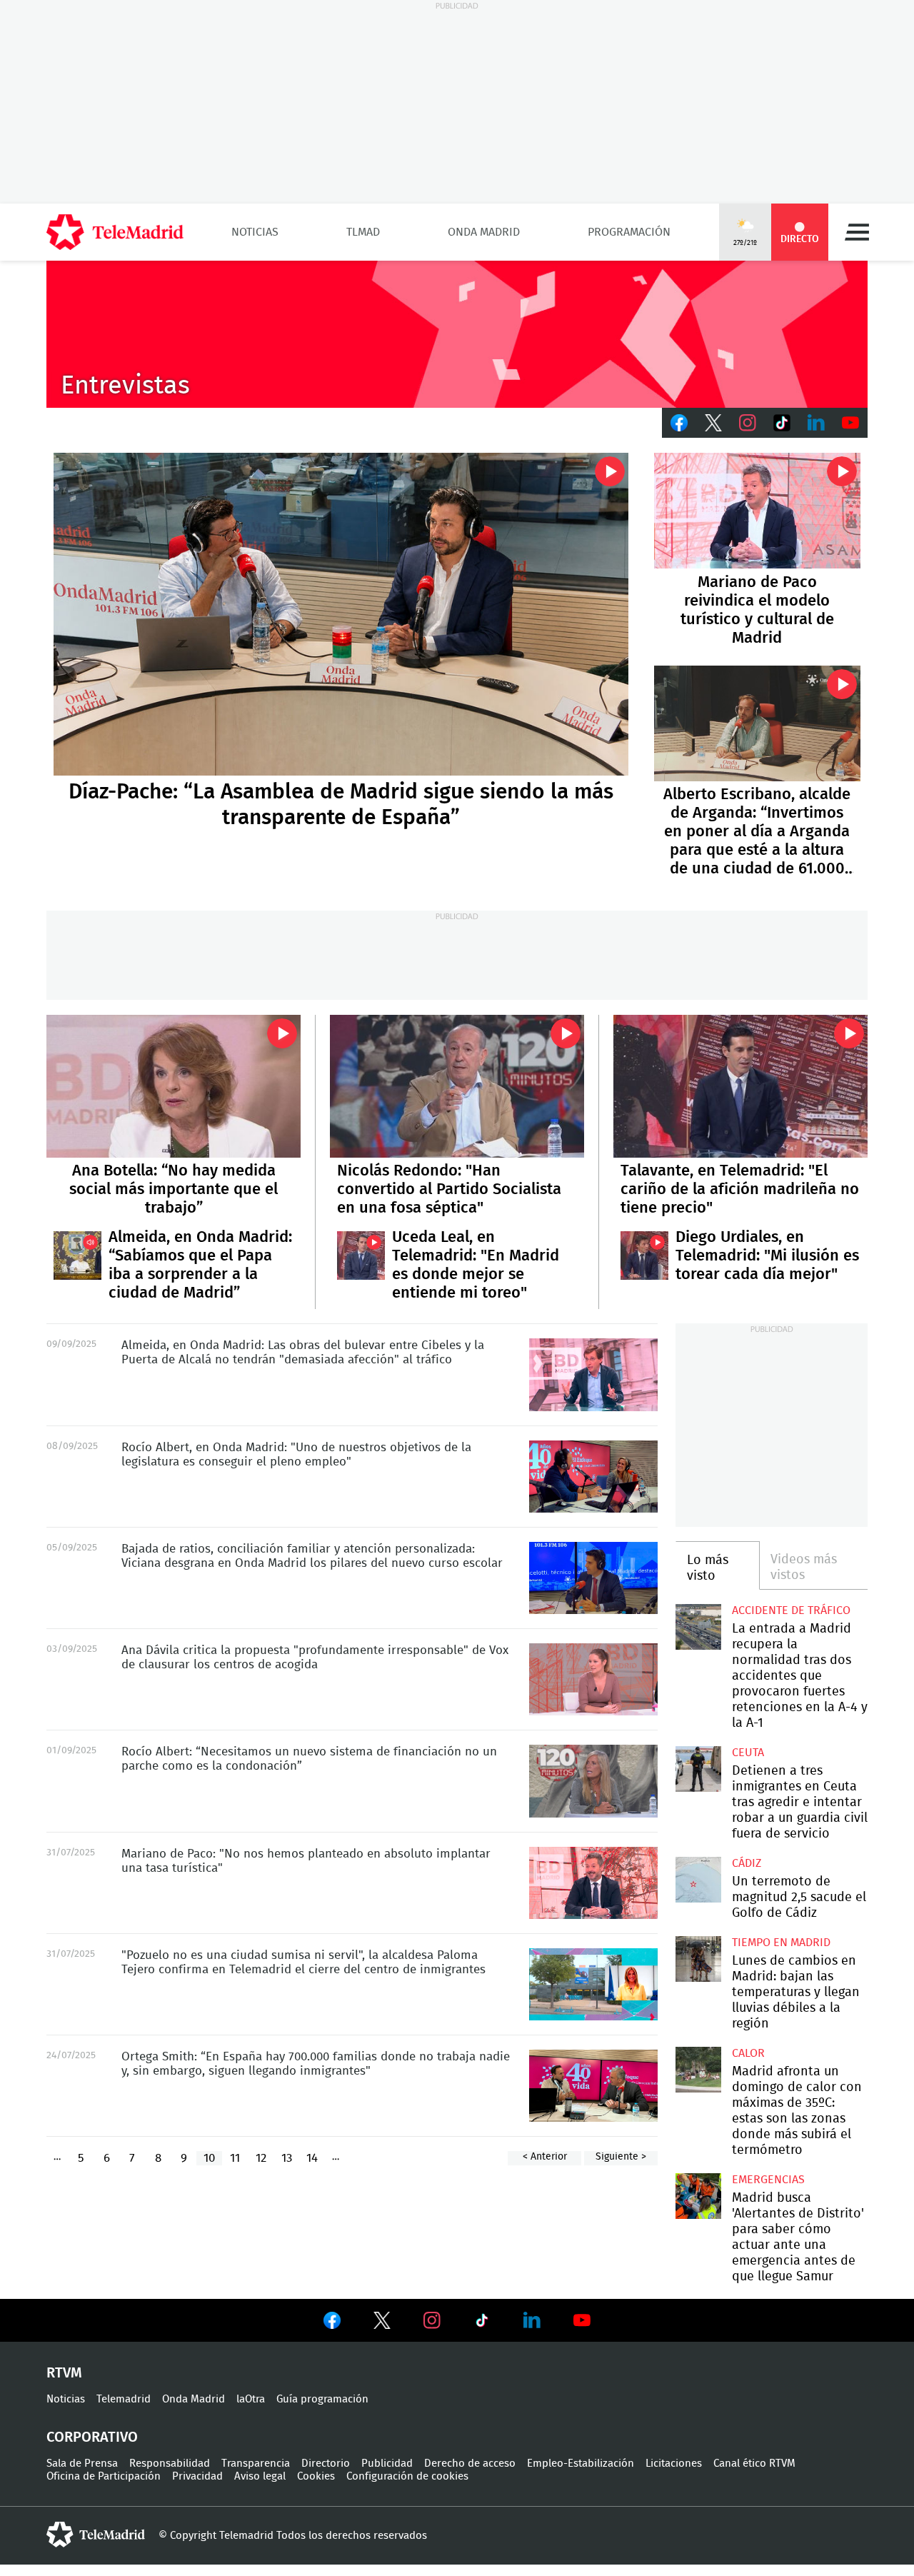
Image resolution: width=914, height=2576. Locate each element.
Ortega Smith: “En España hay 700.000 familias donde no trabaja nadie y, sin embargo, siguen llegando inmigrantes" (593, 2086)
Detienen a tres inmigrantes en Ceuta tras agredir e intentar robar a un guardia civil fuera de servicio (698, 1769)
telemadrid (96, 2535)
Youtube (850, 423)
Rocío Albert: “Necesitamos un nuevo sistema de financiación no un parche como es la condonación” (593, 1781)
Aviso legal (260, 2476)
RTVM (64, 2373)
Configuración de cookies (407, 2476)
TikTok (782, 423)
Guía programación (322, 2399)
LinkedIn (816, 423)
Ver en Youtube (582, 2320)
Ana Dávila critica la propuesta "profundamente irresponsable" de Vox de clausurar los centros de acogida (593, 1679)
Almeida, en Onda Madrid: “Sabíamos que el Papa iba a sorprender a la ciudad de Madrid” (77, 1255)
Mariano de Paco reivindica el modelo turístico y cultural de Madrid (757, 511)
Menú (857, 232)
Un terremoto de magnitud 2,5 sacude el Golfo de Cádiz (698, 1879)
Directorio (326, 2464)
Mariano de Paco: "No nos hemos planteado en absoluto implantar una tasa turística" (593, 1883)
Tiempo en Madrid (781, 1943)
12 (261, 2158)
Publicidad (387, 2464)
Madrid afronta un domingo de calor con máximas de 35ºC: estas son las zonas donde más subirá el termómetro (698, 2069)
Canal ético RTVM (754, 2464)
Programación (629, 232)
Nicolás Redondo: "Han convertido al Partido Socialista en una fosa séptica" (457, 1086)
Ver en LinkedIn (532, 2320)
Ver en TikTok (482, 2323)
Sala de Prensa (82, 2464)
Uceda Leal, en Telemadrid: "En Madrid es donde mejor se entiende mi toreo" (361, 1255)
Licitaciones (674, 2464)
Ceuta (748, 1753)
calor (748, 2053)
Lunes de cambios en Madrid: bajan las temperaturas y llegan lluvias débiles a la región (698, 1959)
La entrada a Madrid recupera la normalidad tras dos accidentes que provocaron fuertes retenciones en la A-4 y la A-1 (698, 1627)
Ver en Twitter (382, 2323)
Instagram (748, 423)
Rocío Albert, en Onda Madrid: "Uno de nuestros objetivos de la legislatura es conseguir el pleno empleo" (593, 1477)
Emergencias (768, 2180)
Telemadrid (124, 2399)
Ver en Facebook (332, 2323)
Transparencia (256, 2464)
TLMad (363, 232)
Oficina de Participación (104, 2476)
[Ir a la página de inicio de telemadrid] (115, 232)
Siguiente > (621, 2157)
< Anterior (545, 2157)
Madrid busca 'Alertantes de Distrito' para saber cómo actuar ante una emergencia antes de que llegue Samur (698, 2196)
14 (312, 2158)
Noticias (255, 232)
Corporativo (92, 2437)
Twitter (713, 423)
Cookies (316, 2476)
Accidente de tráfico (791, 1610)
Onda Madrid (484, 232)
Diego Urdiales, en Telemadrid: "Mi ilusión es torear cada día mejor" (644, 1255)
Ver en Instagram (432, 2320)
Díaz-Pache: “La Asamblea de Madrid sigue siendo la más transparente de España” (341, 615)
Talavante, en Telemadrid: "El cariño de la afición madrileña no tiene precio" (740, 1086)
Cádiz (747, 1863)
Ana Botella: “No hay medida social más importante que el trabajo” (174, 1086)
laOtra (251, 2399)
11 (235, 2158)
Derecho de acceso (470, 2464)
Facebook (679, 423)
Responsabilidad (170, 2464)
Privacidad (197, 2476)
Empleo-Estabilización (581, 2464)
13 (287, 2158)
